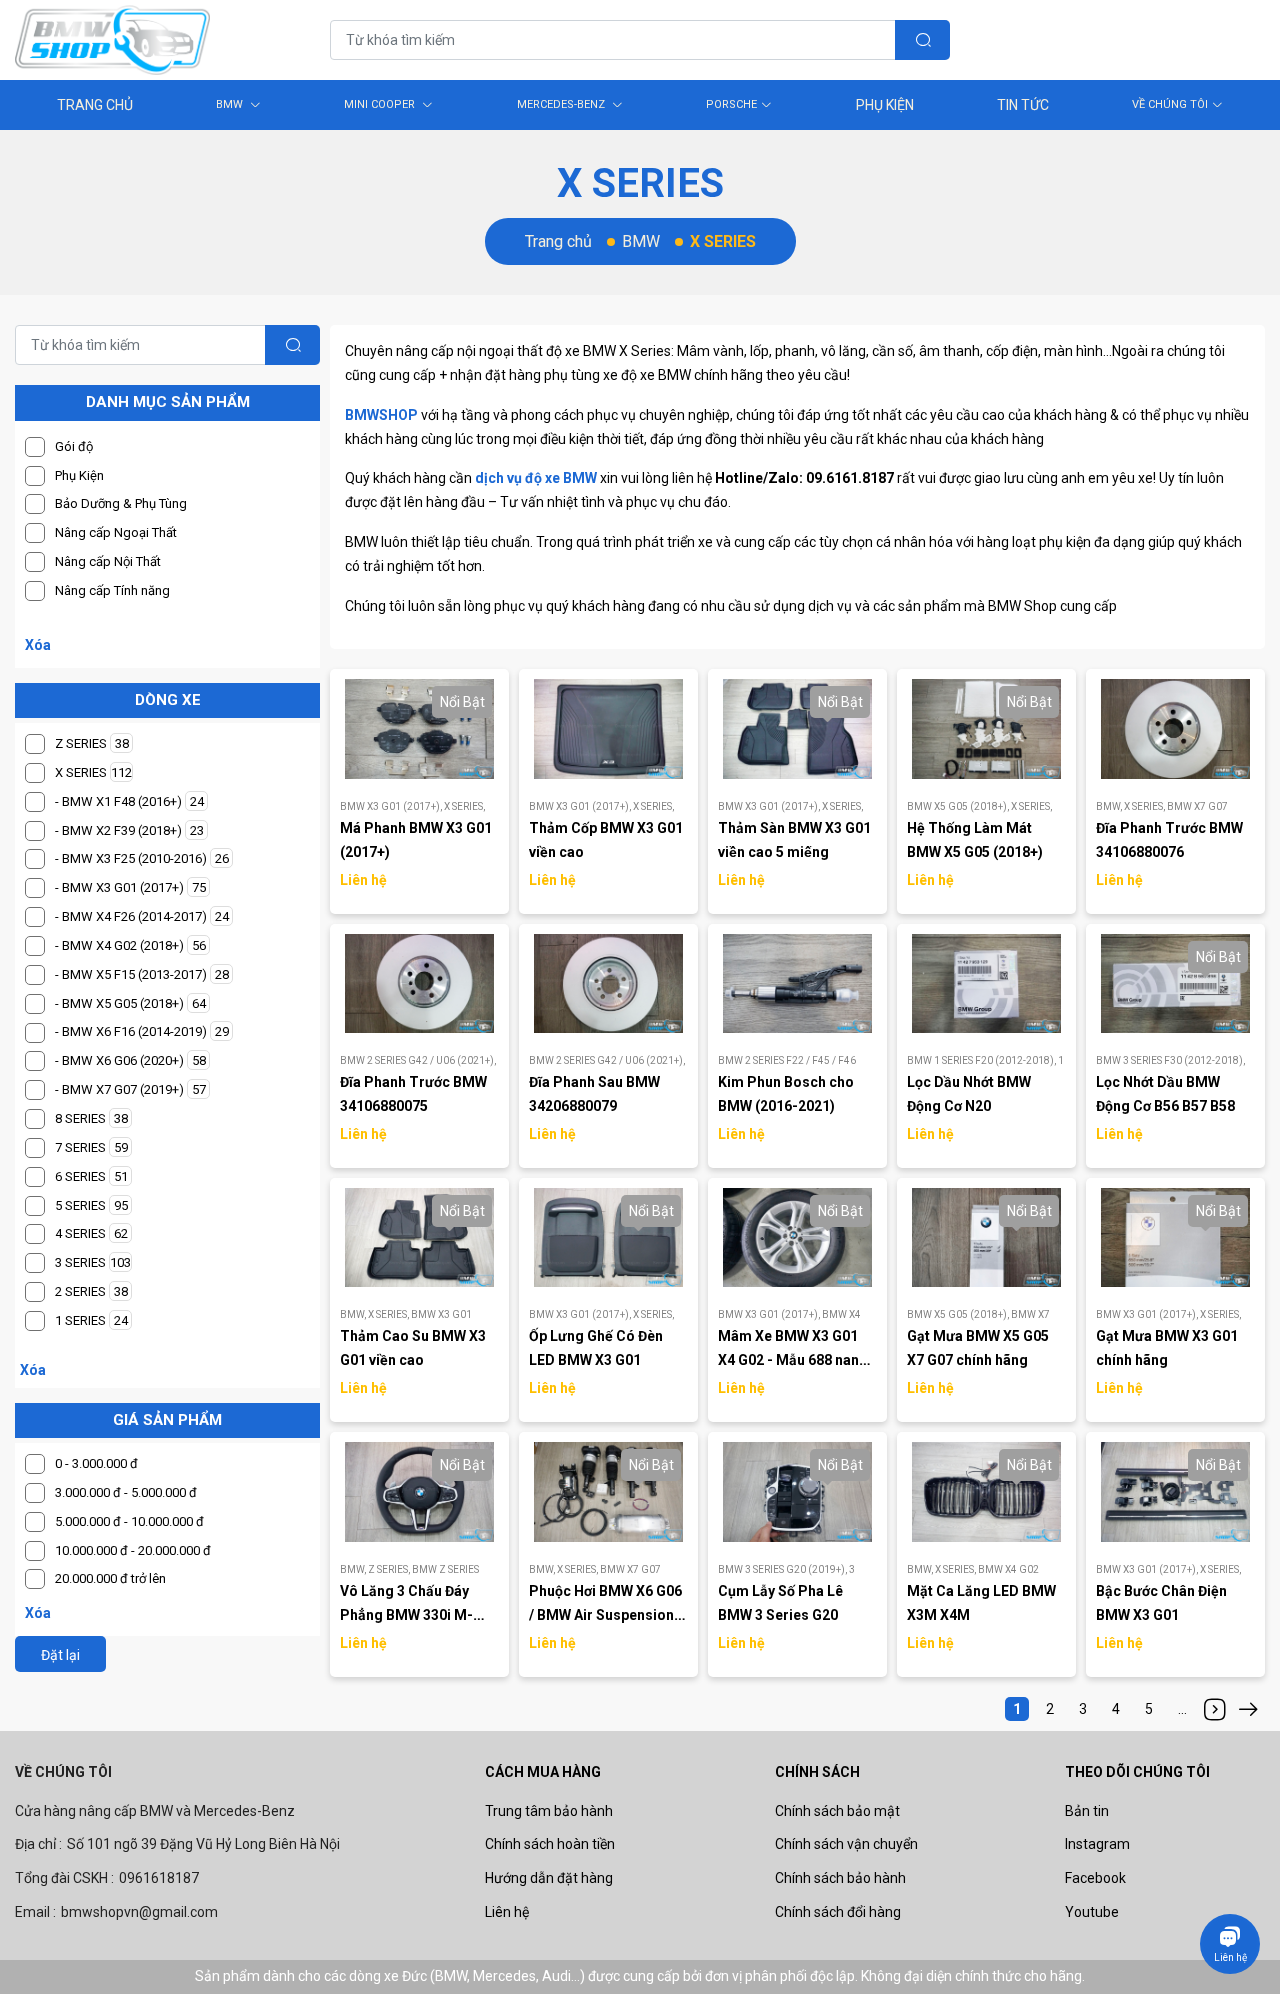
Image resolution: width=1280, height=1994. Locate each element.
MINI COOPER (381, 104)
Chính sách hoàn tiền (550, 1844)
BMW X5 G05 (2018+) (959, 806)
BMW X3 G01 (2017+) (392, 806)
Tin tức (1023, 105)
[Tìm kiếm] (922, 40)
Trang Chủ (95, 105)
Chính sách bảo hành (840, 1878)
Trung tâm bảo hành (549, 1811)
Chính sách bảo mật (837, 1811)
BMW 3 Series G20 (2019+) (783, 1569)
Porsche (731, 104)
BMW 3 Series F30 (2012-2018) (1170, 1060)
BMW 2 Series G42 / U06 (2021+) (418, 1060)
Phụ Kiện (885, 105)
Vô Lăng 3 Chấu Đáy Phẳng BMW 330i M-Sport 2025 (406, 1615)
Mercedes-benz (562, 104)
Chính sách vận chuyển (846, 1844)
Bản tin (1087, 1811)
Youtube (1092, 1912)
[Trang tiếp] (1215, 1709)
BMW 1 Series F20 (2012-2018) (982, 1060)
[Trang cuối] (1248, 1709)
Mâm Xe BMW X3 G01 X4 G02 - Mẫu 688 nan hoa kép (788, 1360)
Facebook (1095, 1878)
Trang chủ (558, 241)
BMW (231, 104)
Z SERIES (390, 1569)
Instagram (1097, 1844)
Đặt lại (60, 1655)
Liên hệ (507, 1912)
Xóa (38, 645)
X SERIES (464, 806)
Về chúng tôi (1170, 104)
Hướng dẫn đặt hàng (549, 1878)
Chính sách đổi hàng (838, 1912)
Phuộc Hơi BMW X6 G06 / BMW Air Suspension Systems (605, 1615)
